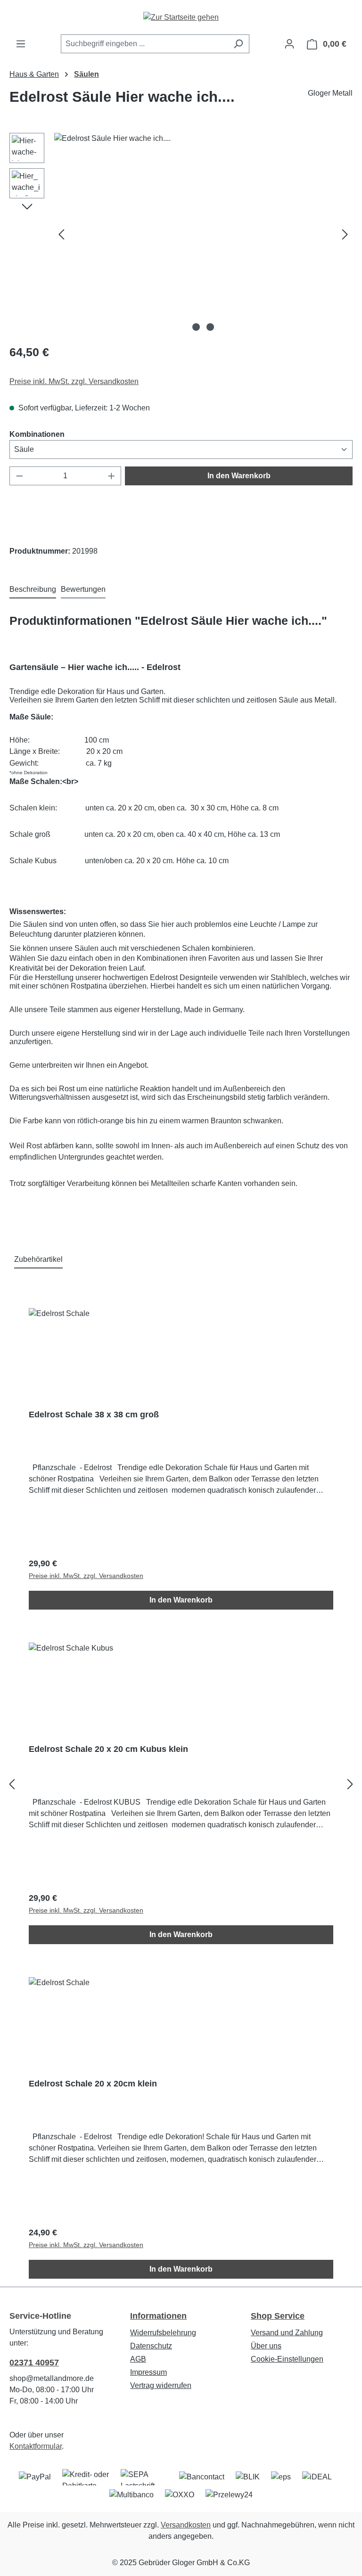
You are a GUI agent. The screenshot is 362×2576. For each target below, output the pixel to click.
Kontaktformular (36, 2446)
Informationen (158, 2316)
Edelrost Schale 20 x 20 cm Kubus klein (108, 1749)
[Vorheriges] (61, 234)
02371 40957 (34, 2363)
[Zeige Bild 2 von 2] (210, 327)
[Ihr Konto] (289, 44)
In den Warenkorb (239, 476)
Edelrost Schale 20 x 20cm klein (93, 2084)
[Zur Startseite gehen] (181, 17)
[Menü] (21, 44)
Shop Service (278, 2316)
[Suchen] (238, 44)
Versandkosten (186, 2525)
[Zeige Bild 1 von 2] (196, 327)
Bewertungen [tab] (83, 589)
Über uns (266, 2346)
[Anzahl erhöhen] (112, 476)
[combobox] (144, 44)
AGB (138, 2359)
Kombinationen (37, 434)
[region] (181, 234)
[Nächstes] (345, 234)
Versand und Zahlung (287, 2333)
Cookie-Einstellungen (287, 2359)
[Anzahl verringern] (19, 476)
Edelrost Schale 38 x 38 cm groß (94, 1415)
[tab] (33, 590)
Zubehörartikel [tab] (38, 1259)
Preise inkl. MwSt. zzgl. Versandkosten (74, 381)
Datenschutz (151, 2346)
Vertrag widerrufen (161, 2385)
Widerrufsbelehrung (163, 2333)
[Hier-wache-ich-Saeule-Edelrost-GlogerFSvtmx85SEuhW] (203, 234)
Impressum (148, 2372)
